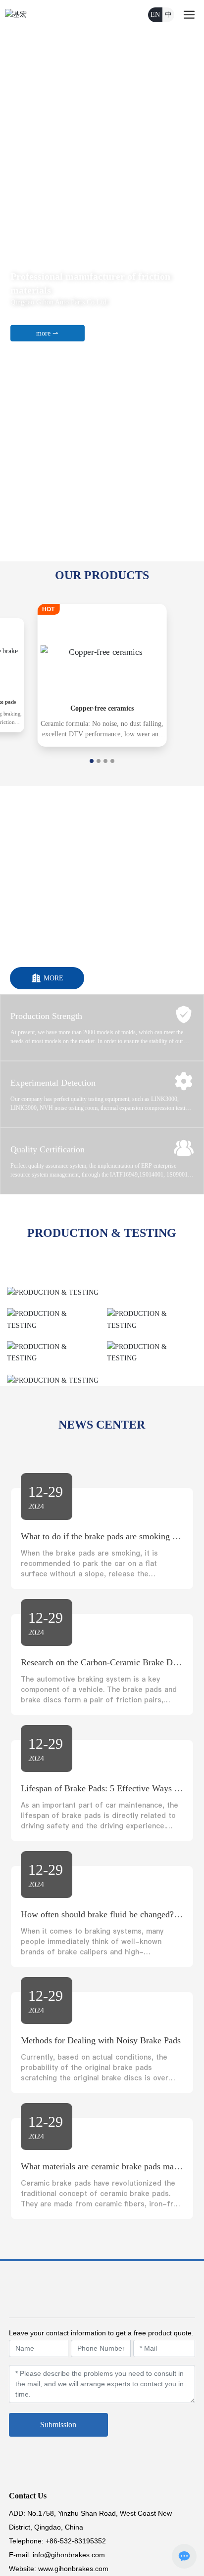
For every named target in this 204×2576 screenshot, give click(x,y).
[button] (104, 552)
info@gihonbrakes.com (69, 2555)
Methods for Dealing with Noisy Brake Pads (101, 2040)
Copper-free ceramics (102, 708)
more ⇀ (47, 333)
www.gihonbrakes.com (73, 2569)
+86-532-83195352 (76, 2541)
